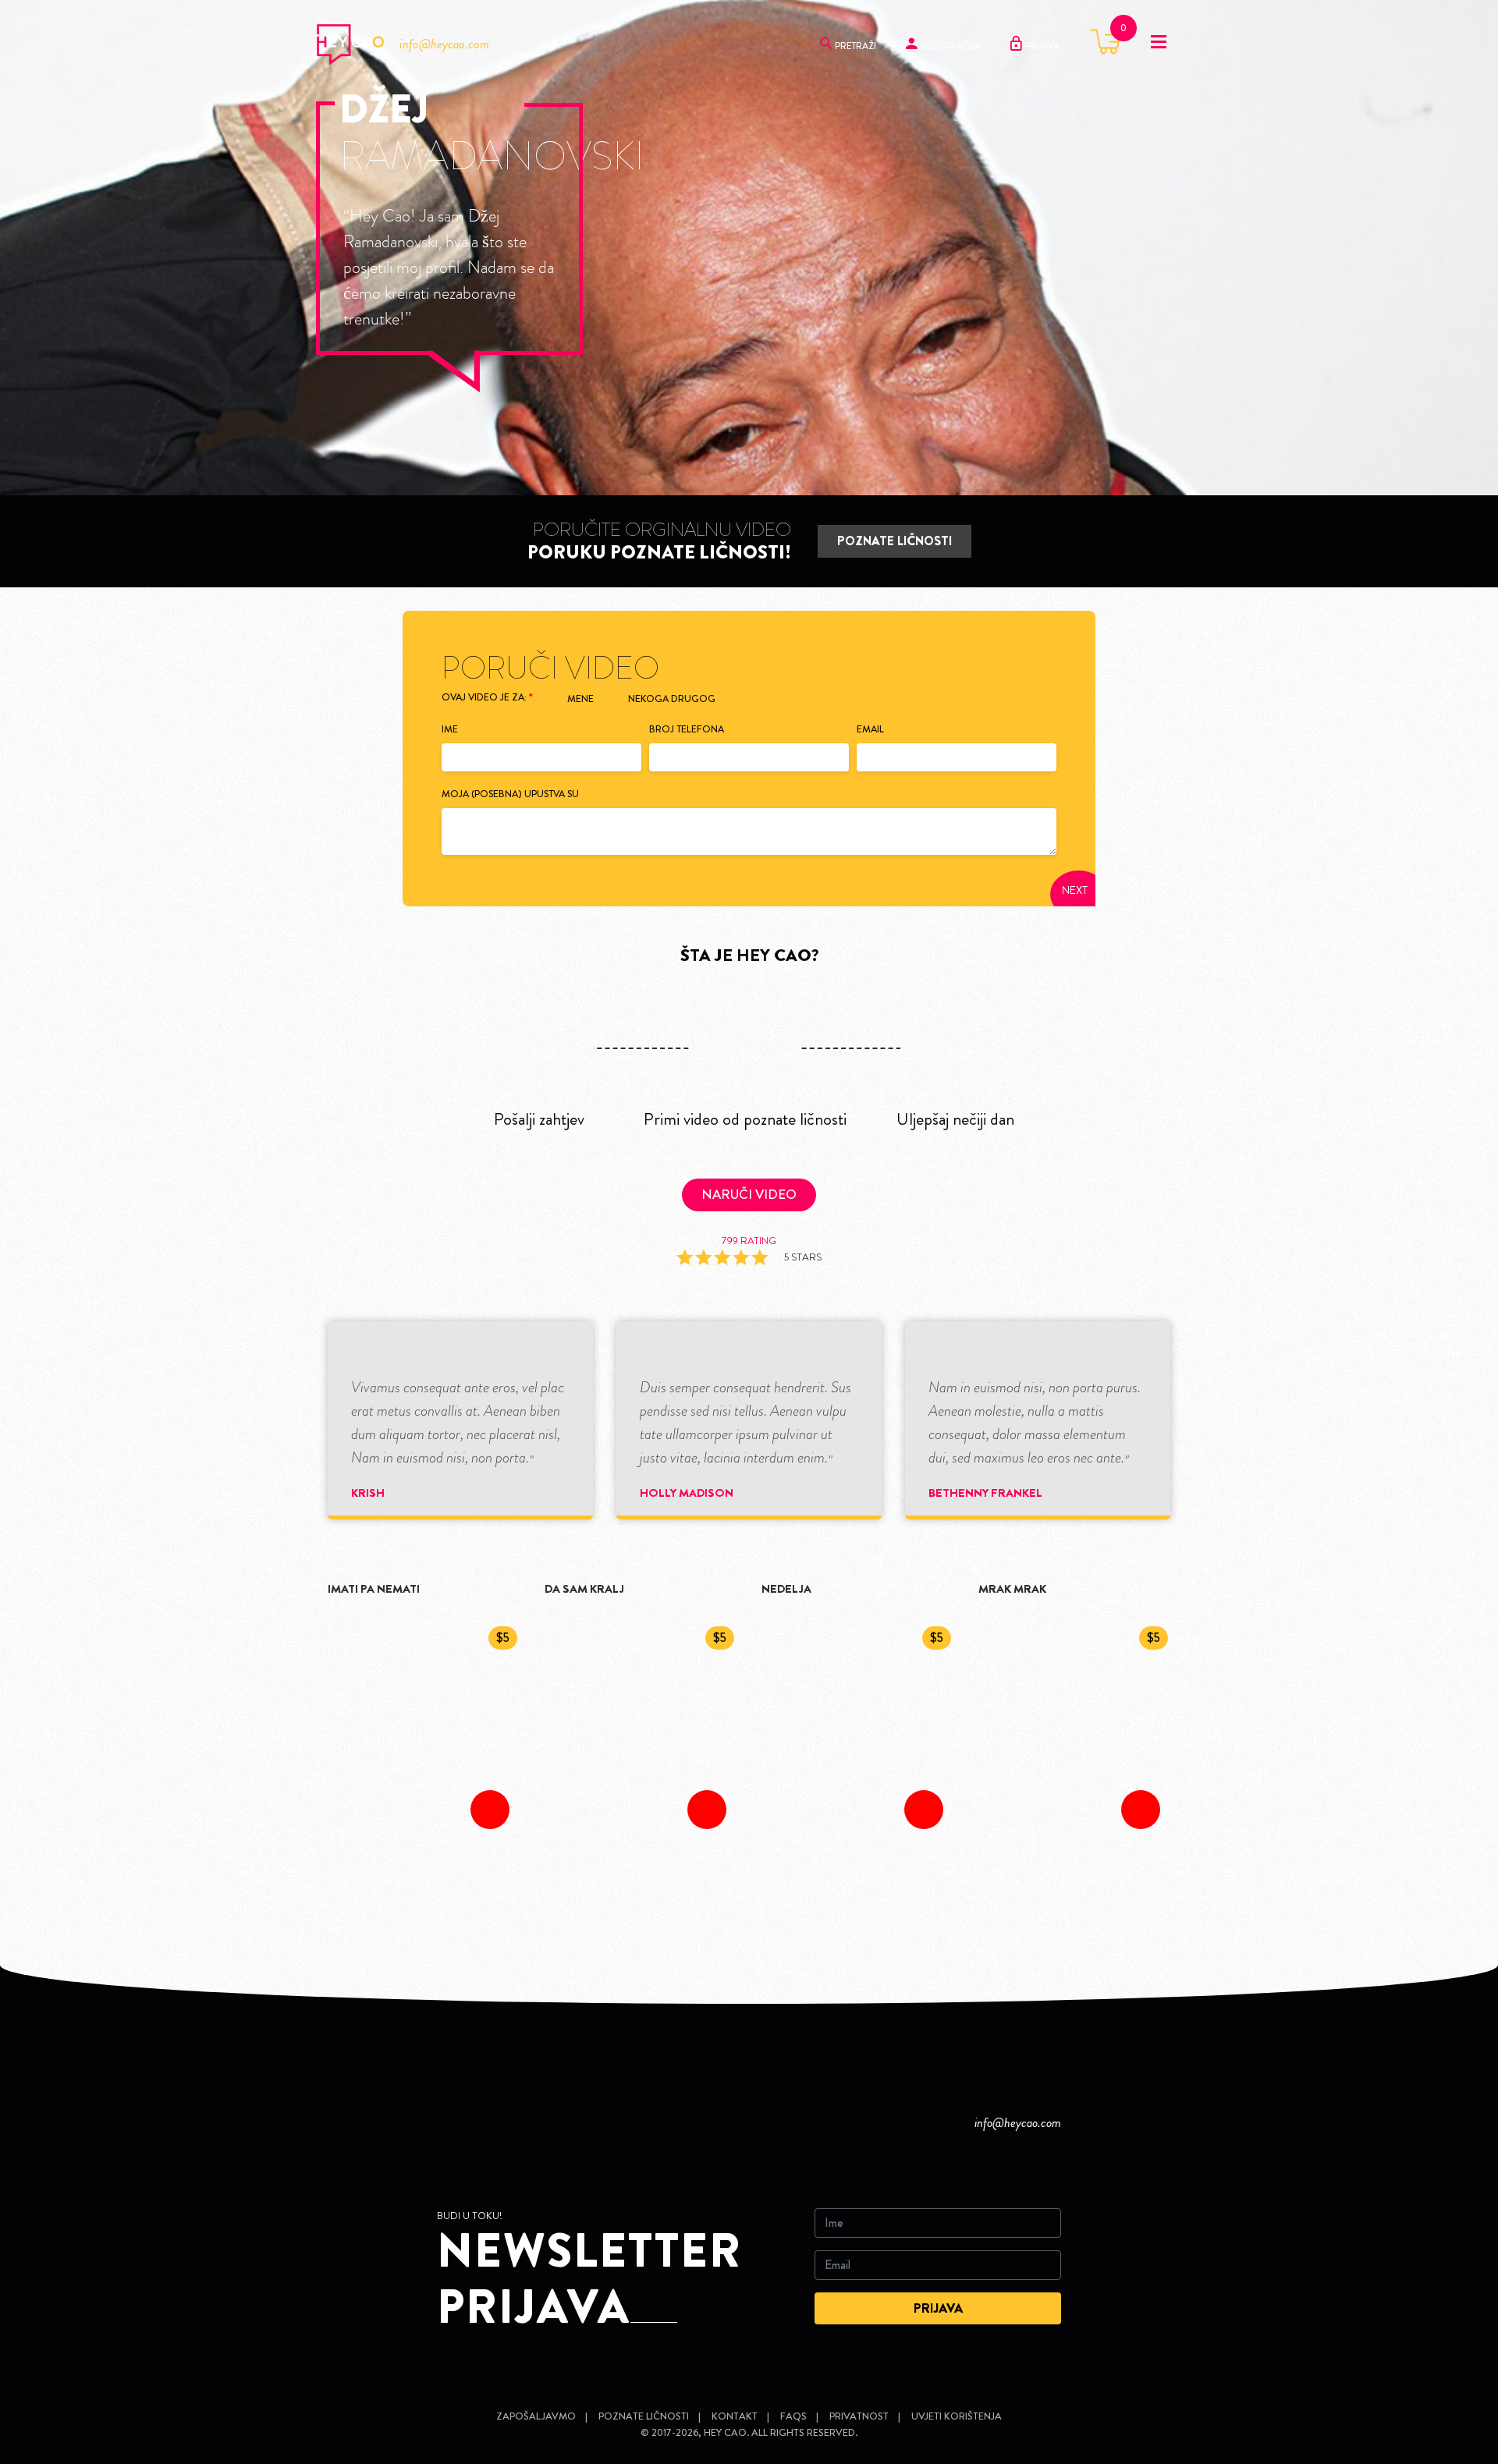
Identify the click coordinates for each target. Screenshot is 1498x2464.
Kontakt (735, 2416)
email (870, 729)
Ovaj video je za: (487, 697)
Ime (450, 729)
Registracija (949, 46)
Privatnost (859, 2416)
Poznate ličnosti (895, 541)
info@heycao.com (444, 44)
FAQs (793, 2416)
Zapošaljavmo (536, 2416)
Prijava (1041, 46)
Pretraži (854, 46)
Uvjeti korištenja (957, 2416)
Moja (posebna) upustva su (510, 794)
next (1075, 890)
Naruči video (749, 1194)
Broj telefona (687, 729)
